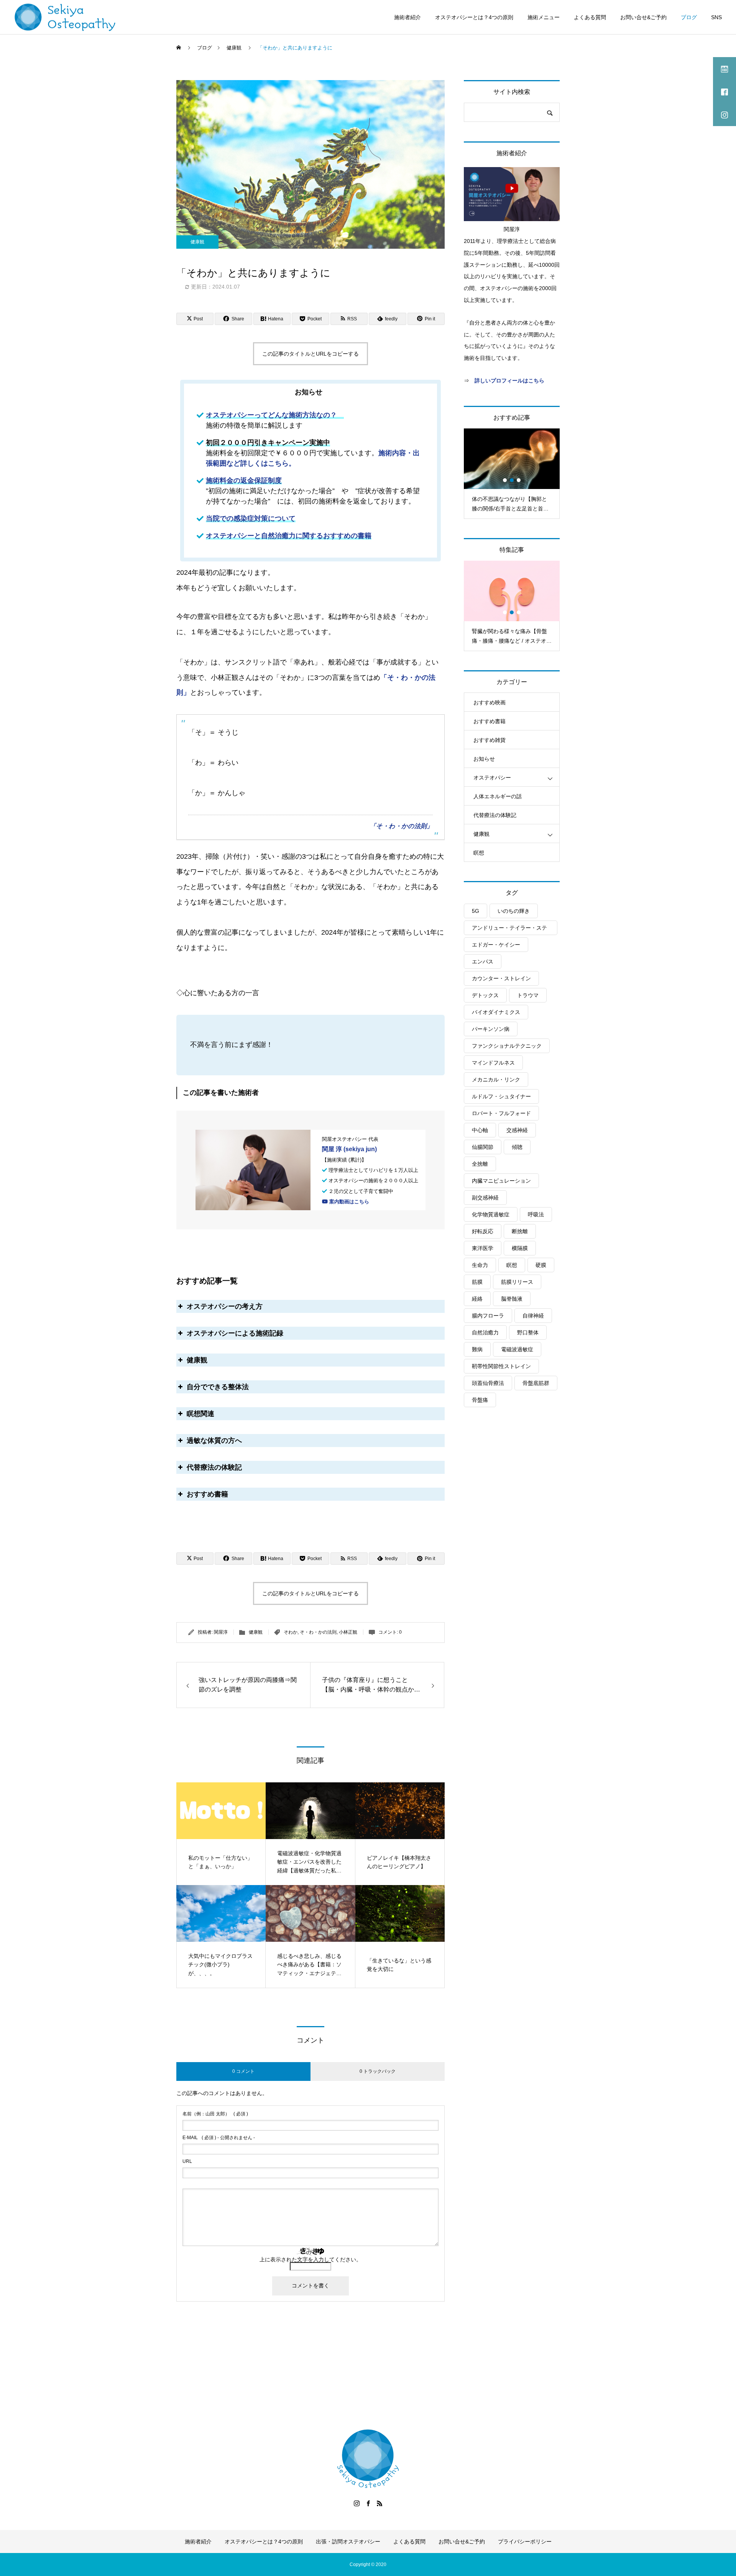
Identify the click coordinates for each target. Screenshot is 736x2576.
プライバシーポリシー (525, 2542)
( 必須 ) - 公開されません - (219, 2138)
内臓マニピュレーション (501, 1181)
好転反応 (483, 1231)
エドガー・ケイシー (496, 945)
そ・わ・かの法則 (318, 1632)
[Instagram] (356, 2503)
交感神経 (517, 1130)
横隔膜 (520, 1248)
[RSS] (379, 2503)
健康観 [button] (197, 1360)
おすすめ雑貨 (490, 740)
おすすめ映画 (490, 702)
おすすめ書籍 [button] (207, 1494)
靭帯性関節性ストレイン (501, 1366)
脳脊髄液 (512, 1299)
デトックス (485, 995)
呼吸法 (536, 1214)
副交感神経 (485, 1198)
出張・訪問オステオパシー (348, 2542)
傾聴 (517, 1147)
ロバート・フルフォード (501, 1113)
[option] (512, 473)
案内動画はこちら (348, 1202)
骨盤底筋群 (536, 1383)
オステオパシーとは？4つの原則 (474, 17)
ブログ (689, 17)
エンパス (483, 961)
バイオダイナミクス (496, 1012)
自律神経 (533, 1316)
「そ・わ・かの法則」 (401, 826)
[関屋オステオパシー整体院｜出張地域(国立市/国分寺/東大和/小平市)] (65, 17)
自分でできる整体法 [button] (218, 1387)
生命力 (480, 1265)
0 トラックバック (378, 2071)
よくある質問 (590, 17)
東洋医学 (483, 1248)
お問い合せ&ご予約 (643, 17)
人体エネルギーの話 (498, 796)
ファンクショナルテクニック (507, 1046)
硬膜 (541, 1265)
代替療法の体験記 (495, 815)
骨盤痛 (480, 1400)
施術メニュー (544, 17)
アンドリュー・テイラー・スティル (509, 930)
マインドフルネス (493, 1063)
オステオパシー (492, 778)
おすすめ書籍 (490, 721)
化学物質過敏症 (491, 1214)
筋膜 (477, 1282)
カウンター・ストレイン (501, 978)
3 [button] (519, 480)
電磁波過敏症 (517, 1349)
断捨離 (520, 1231)
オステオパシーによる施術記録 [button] (235, 1333)
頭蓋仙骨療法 (488, 1383)
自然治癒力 (485, 1332)
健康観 (197, 242)
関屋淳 (221, 1632)
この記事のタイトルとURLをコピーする (310, 354)
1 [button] (505, 480)
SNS (716, 17)
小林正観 (348, 1632)
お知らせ (484, 759)
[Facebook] (368, 2503)
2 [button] (512, 480)
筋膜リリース (517, 1282)
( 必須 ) (215, 2114)
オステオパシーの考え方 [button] (225, 1306)
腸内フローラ (488, 1316)
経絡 (477, 1299)
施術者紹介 (407, 17)
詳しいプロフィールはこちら (509, 381)
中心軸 (480, 1130)
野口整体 (528, 1332)
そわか (291, 1632)
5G (476, 911)
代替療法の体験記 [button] (214, 1467)
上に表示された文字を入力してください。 (310, 2259)
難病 (477, 1349)
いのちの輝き (514, 911)
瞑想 (479, 853)
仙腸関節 (483, 1147)
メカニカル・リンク (496, 1080)
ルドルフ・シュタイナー (501, 1096)
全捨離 (480, 1164)
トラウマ (528, 995)
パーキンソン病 (491, 1029)
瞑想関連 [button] (200, 1414)
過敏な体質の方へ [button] (214, 1441)
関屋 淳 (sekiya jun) (349, 1149)
